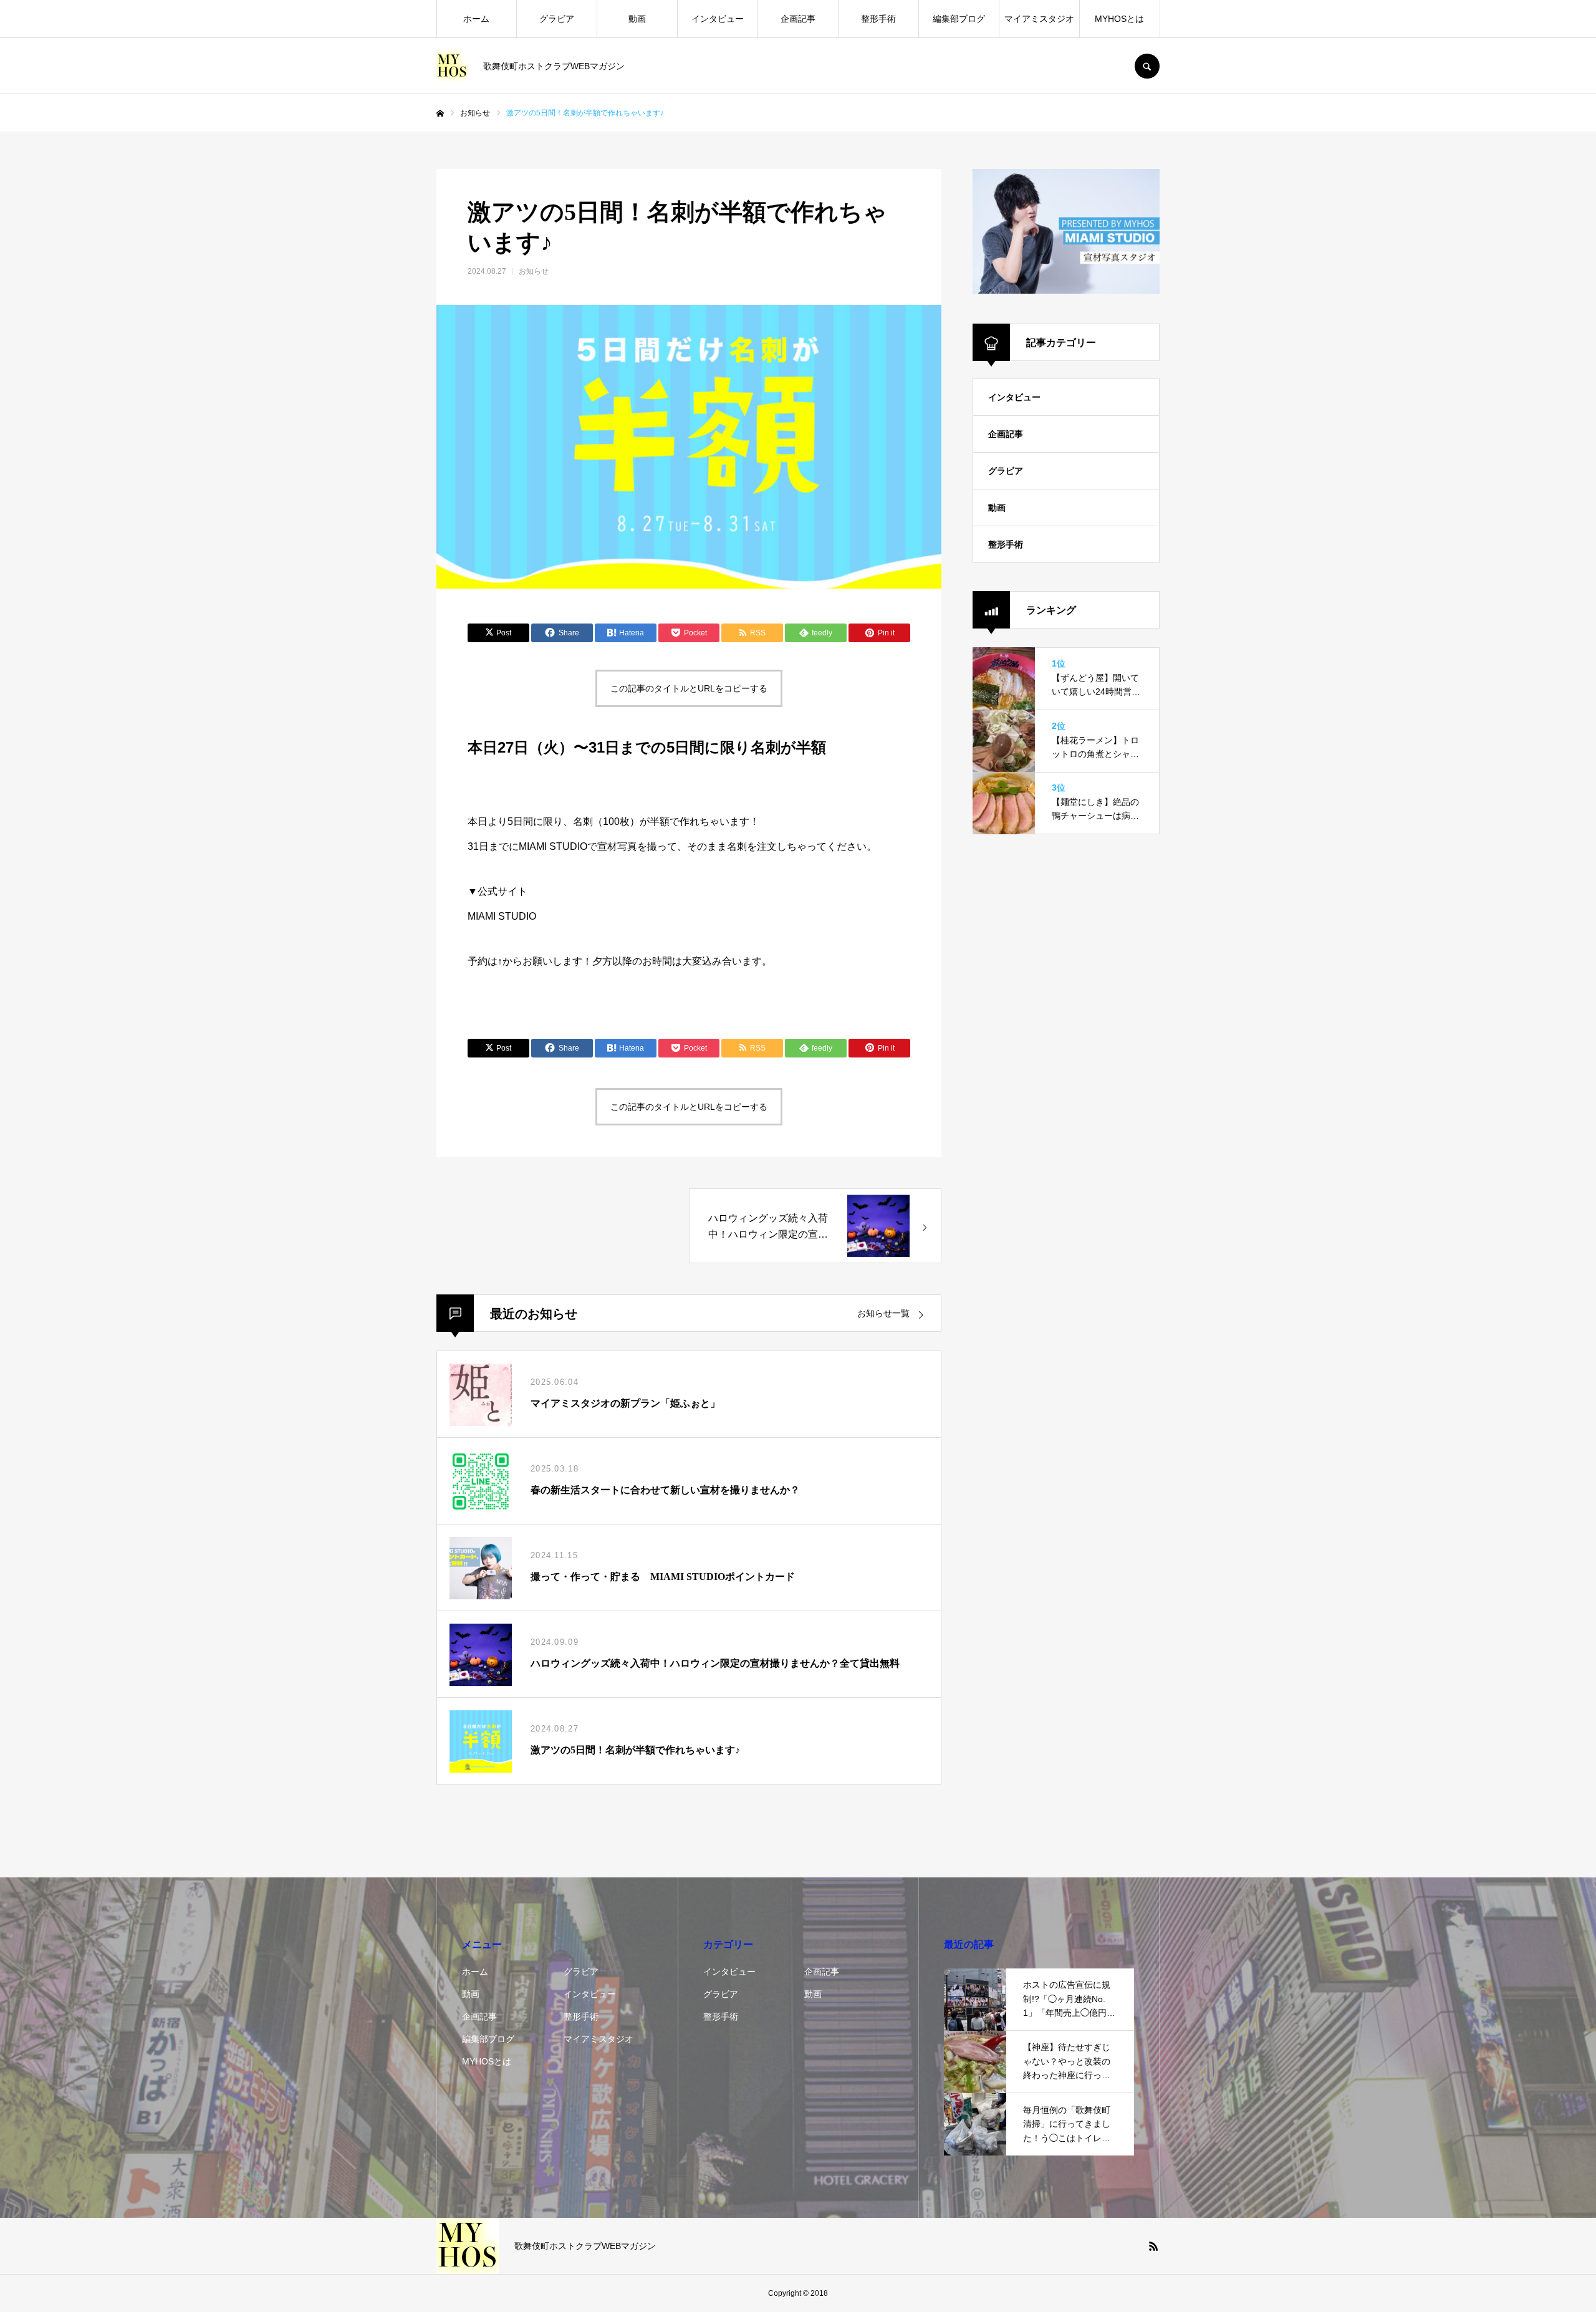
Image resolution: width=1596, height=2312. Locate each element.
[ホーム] (440, 113)
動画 (637, 19)
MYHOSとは (1119, 19)
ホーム (476, 19)
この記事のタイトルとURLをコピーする (689, 688)
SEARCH (1147, 66)
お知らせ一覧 (883, 1313)
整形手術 (878, 19)
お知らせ (534, 271)
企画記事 (798, 19)
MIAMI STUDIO (502, 916)
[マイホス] (452, 66)
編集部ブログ (959, 19)
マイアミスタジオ (1039, 19)
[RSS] (1153, 2246)
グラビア (557, 19)
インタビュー (718, 19)
